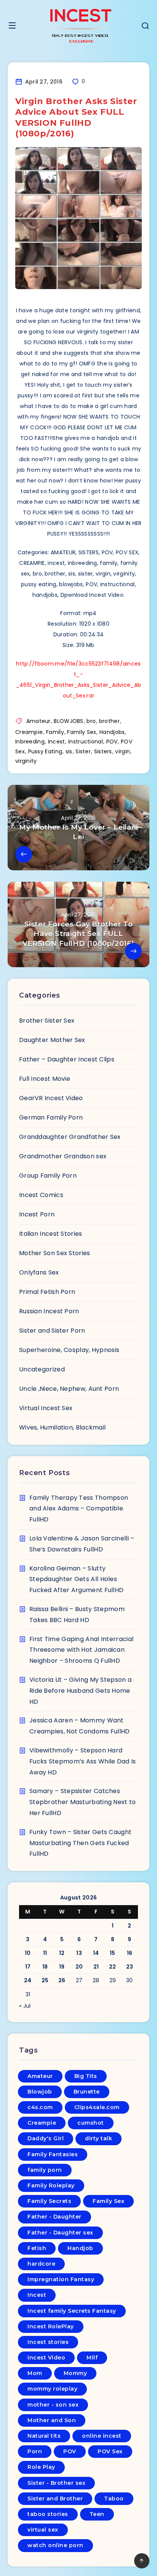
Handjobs (112, 732)
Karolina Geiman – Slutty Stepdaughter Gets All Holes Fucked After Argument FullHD (76, 1579)
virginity (26, 761)
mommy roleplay (52, 2389)
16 (130, 1953)
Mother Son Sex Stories (55, 1253)
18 (45, 1967)
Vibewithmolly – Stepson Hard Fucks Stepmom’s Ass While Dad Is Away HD (83, 1761)
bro (91, 721)
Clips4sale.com (97, 2107)
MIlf (92, 2358)
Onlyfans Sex (39, 1272)
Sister (83, 751)
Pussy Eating (45, 751)
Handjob (80, 2248)
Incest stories (48, 2342)
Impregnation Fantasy (61, 2279)
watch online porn (55, 2545)
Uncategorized (42, 1369)
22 (113, 1967)
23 (130, 1967)
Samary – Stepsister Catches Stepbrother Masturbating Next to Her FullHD (83, 1802)
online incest (102, 2436)
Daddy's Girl (46, 2138)
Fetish (37, 2248)
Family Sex (82, 732)
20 (79, 1967)
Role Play (41, 2467)
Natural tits (44, 2436)
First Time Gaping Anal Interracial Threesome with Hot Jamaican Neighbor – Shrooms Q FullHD (81, 1650)
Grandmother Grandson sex (63, 1156)
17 (28, 1967)
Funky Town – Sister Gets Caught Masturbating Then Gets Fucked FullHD (80, 1843)
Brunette (87, 2092)
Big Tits (86, 2076)
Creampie (29, 732)
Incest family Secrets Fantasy (72, 2311)
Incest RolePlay (51, 2326)
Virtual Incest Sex (46, 1408)
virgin (123, 751)
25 (45, 1980)
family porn (45, 2170)
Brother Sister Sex (47, 1021)
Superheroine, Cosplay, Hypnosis (69, 1350)
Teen (97, 2514)
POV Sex (110, 2451)
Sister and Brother (55, 2499)
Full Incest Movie (45, 1079)
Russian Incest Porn (49, 1311)
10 (28, 1953)
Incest (57, 742)
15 (113, 1953)
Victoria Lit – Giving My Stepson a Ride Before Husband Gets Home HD (80, 1691)
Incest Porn (37, 1214)
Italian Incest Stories (51, 1234)
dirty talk (99, 2138)
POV (112, 742)
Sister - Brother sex (56, 2483)
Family (55, 732)
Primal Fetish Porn (47, 1292)
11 (45, 1953)
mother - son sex (53, 2405)
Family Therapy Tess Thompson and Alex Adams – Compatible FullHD (79, 1509)
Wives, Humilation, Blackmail (62, 1427)
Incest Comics (41, 1195)
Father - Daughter (54, 2217)
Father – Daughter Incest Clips (67, 1059)
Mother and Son (52, 2420)
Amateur (38, 721)
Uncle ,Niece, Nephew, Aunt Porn (69, 1389)
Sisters (103, 751)
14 (96, 1953)
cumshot (91, 2123)
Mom (35, 2373)
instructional (86, 742)
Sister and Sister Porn (52, 1331)
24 (28, 1980)
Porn (35, 2451)
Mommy (75, 2373)
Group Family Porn (48, 1176)
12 (62, 1953)
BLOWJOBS (68, 721)
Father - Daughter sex (60, 2233)
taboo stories (48, 2514)
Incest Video (46, 2358)
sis (69, 751)
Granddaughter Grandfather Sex (70, 1137)
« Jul (25, 2006)
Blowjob (40, 2092)
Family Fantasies (53, 2154)
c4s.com (40, 2107)
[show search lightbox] (145, 27)
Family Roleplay (51, 2185)
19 (62, 1967)
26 (62, 1980)
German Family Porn (51, 1117)
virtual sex (43, 2530)
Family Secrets (49, 2201)
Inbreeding (30, 742)
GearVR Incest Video (51, 1098)
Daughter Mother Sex (52, 1040)
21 (96, 1967)
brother (109, 721)
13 (79, 1953)
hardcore (41, 2264)
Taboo (114, 2499)
